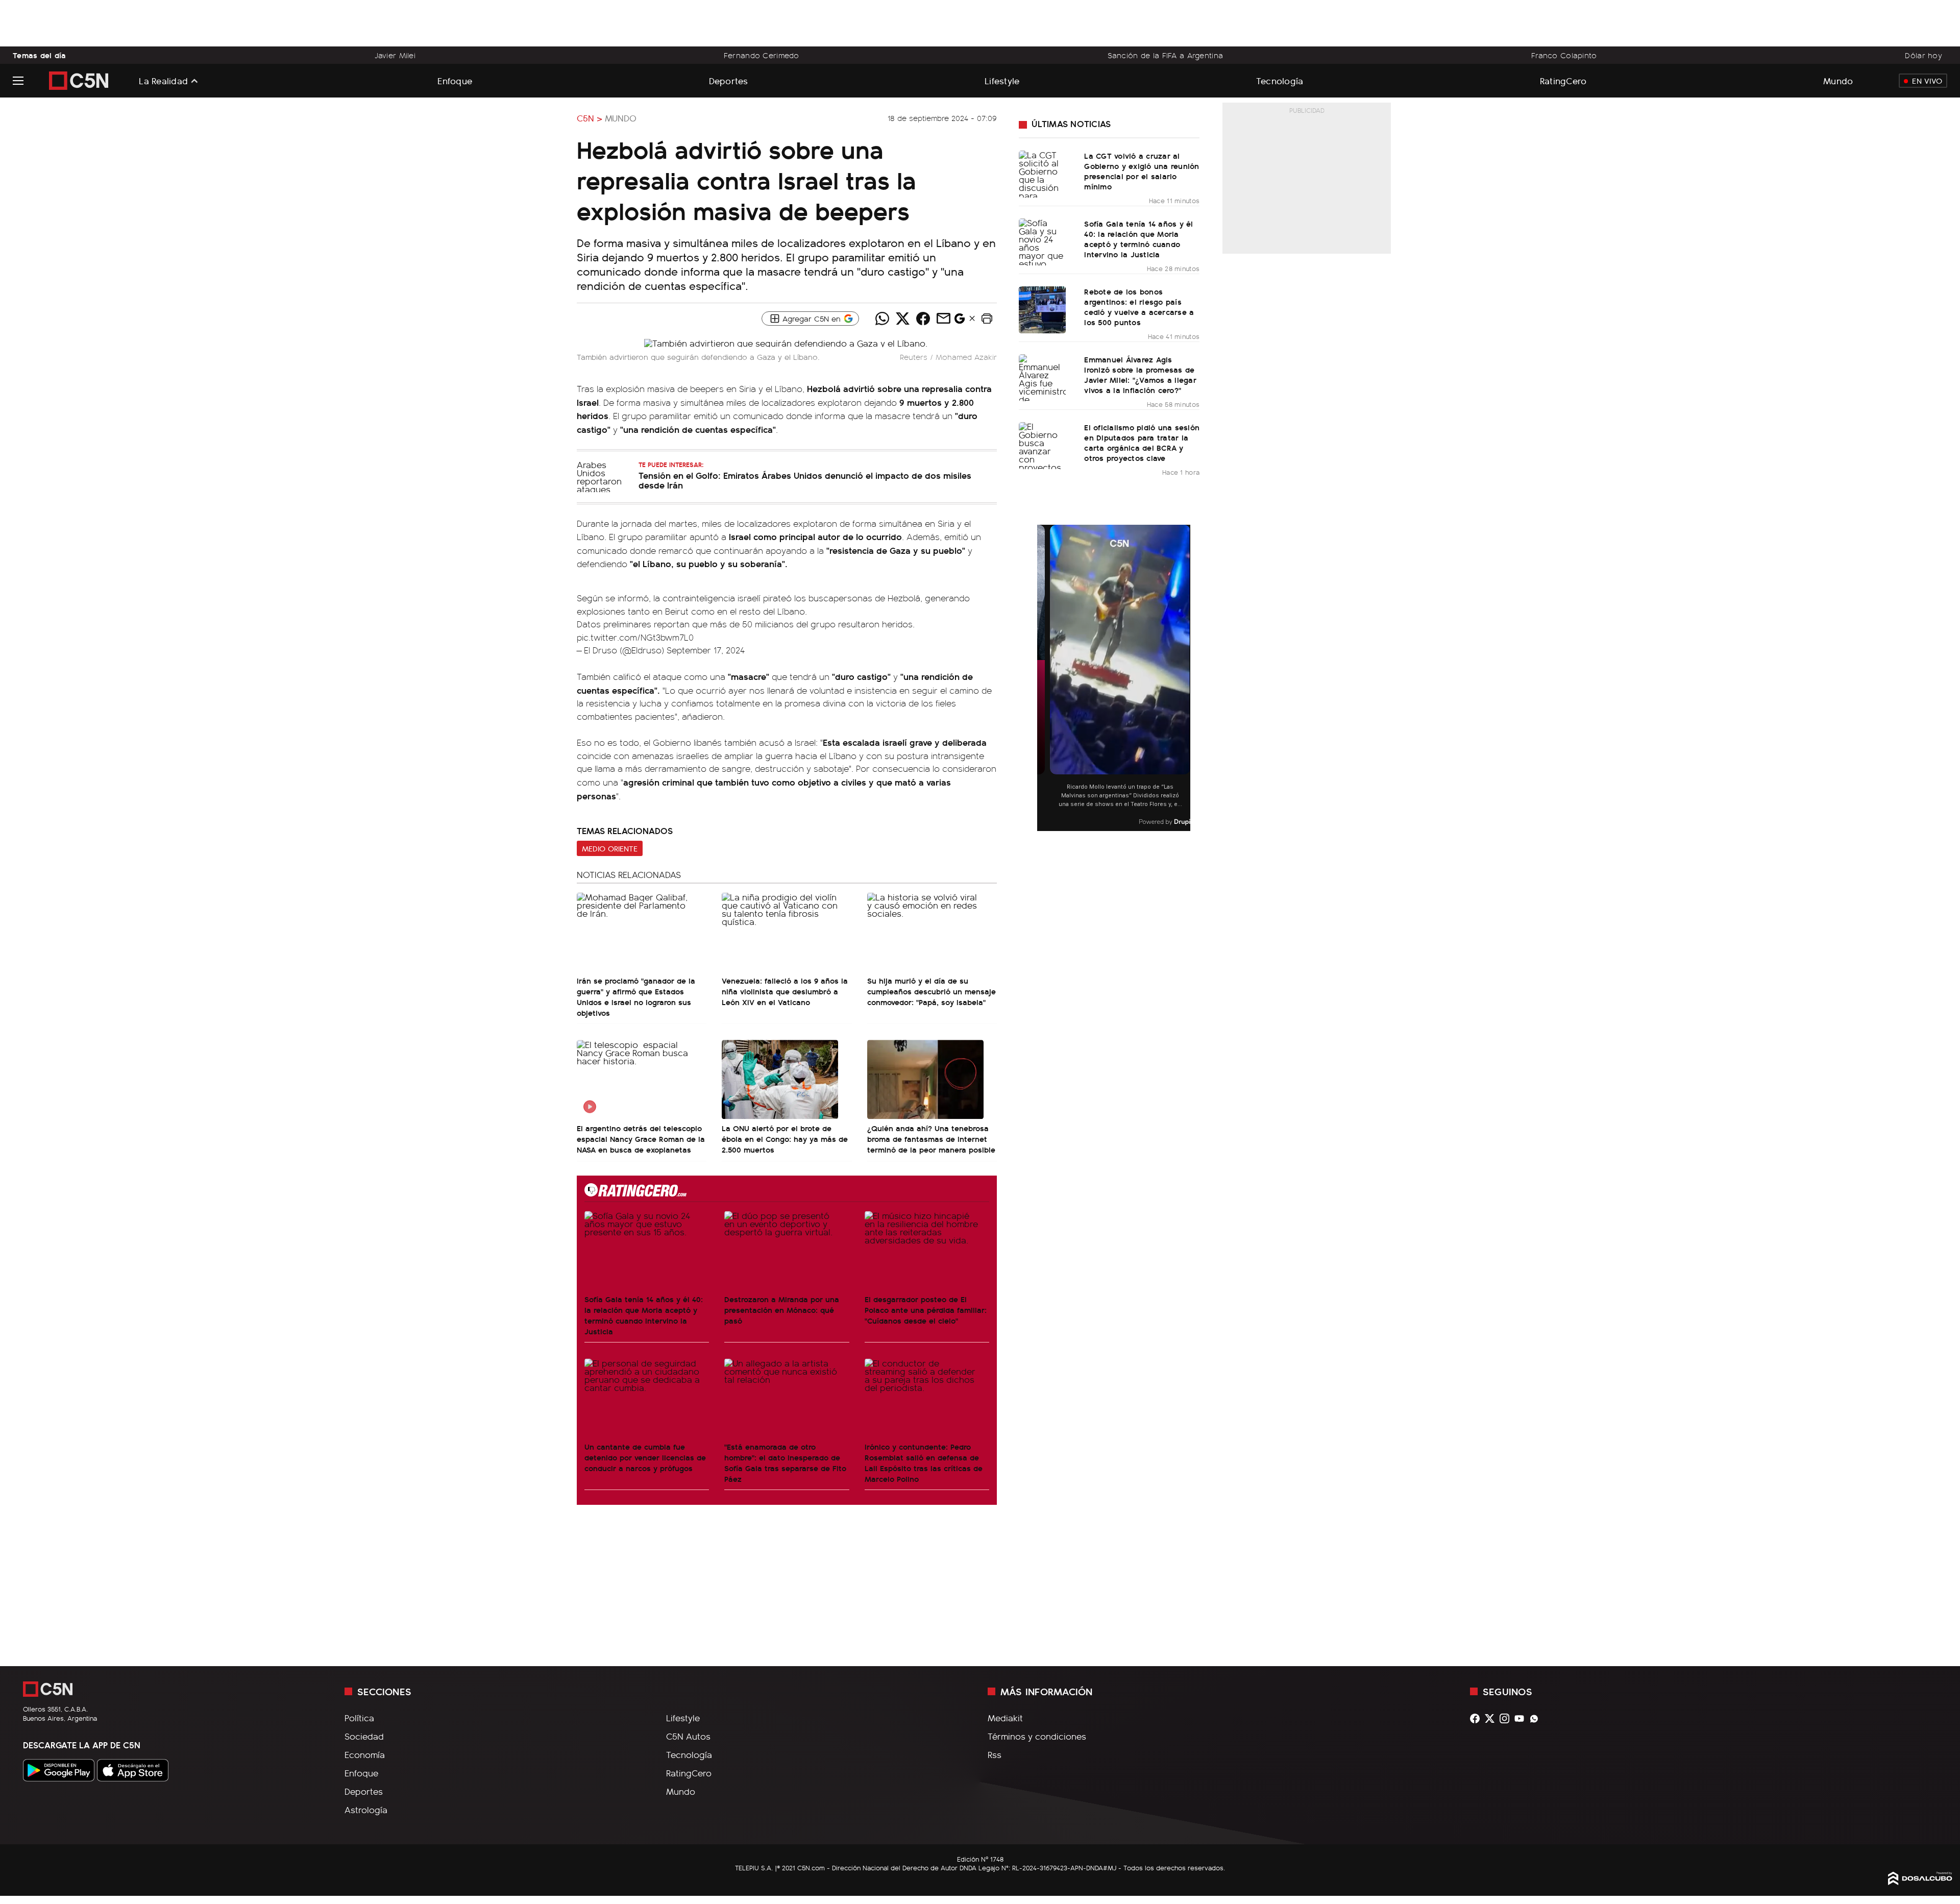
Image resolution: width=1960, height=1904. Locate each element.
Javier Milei (395, 55)
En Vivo (1927, 81)
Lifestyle (1002, 80)
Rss (995, 1754)
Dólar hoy (1924, 55)
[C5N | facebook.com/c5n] (1477, 1718)
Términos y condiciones (1037, 1736)
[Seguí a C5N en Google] (960, 321)
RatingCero (1563, 80)
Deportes (729, 80)
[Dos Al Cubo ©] (1920, 1882)
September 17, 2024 (706, 650)
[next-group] (1184, 678)
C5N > (590, 118)
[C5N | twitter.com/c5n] (1492, 1718)
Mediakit (1005, 1718)
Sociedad (364, 1736)
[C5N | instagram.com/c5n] (1507, 1718)
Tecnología (1280, 80)
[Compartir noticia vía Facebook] (923, 319)
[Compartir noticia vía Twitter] (902, 319)
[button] (987, 319)
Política (359, 1718)
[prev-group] (1044, 678)
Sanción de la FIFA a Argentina (1166, 55)
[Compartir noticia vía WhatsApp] (882, 319)
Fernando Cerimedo (762, 55)
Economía (365, 1754)
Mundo (1838, 80)
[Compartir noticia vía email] (943, 319)
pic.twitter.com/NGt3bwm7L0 (635, 637)
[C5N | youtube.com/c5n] (1522, 1718)
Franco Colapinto (1564, 55)
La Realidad (163, 81)
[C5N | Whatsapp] (1537, 1718)
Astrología (366, 1810)
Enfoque (455, 80)
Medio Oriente (610, 848)
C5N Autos (688, 1736)
